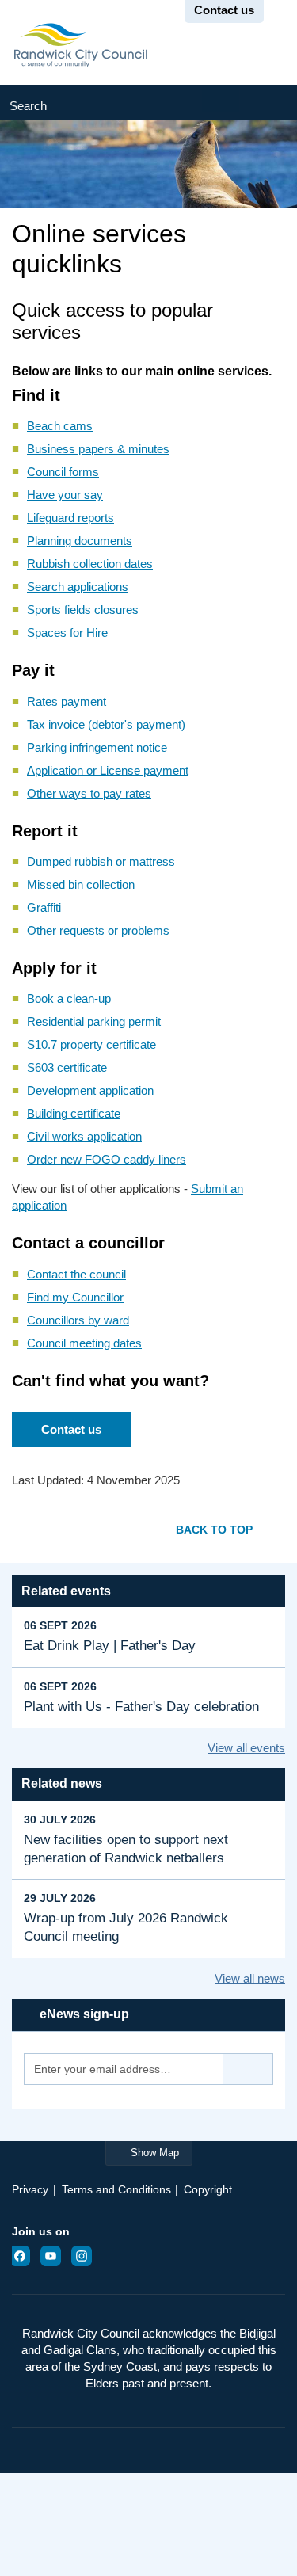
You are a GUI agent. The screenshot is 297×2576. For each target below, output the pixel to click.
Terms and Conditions (116, 2189)
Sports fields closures (83, 610)
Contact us (71, 1429)
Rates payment (67, 701)
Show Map (155, 2153)
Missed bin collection (81, 884)
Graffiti (44, 907)
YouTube (55, 2256)
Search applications (78, 587)
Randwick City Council (80, 45)
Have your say (65, 495)
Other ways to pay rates (89, 793)
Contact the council (76, 1274)
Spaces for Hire (67, 633)
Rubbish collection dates (90, 564)
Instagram (86, 2256)
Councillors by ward (78, 1320)
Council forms (63, 472)
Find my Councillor (75, 1297)
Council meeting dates (84, 1343)
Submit (268, 103)
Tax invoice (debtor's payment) (106, 724)
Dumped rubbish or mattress (101, 861)
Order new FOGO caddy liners (107, 1159)
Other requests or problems (98, 930)
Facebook (25, 2256)
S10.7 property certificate (91, 1044)
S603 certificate (67, 1067)
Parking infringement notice (97, 747)
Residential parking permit (94, 1021)
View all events (246, 1748)
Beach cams (60, 426)
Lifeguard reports (70, 518)
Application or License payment (108, 770)
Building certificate (74, 1113)
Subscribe (248, 2069)
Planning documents (80, 541)
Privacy (30, 2189)
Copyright (208, 2189)
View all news (250, 1978)
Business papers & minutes (98, 449)
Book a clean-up (69, 998)
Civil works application (84, 1136)
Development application (90, 1090)
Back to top (214, 1529)
